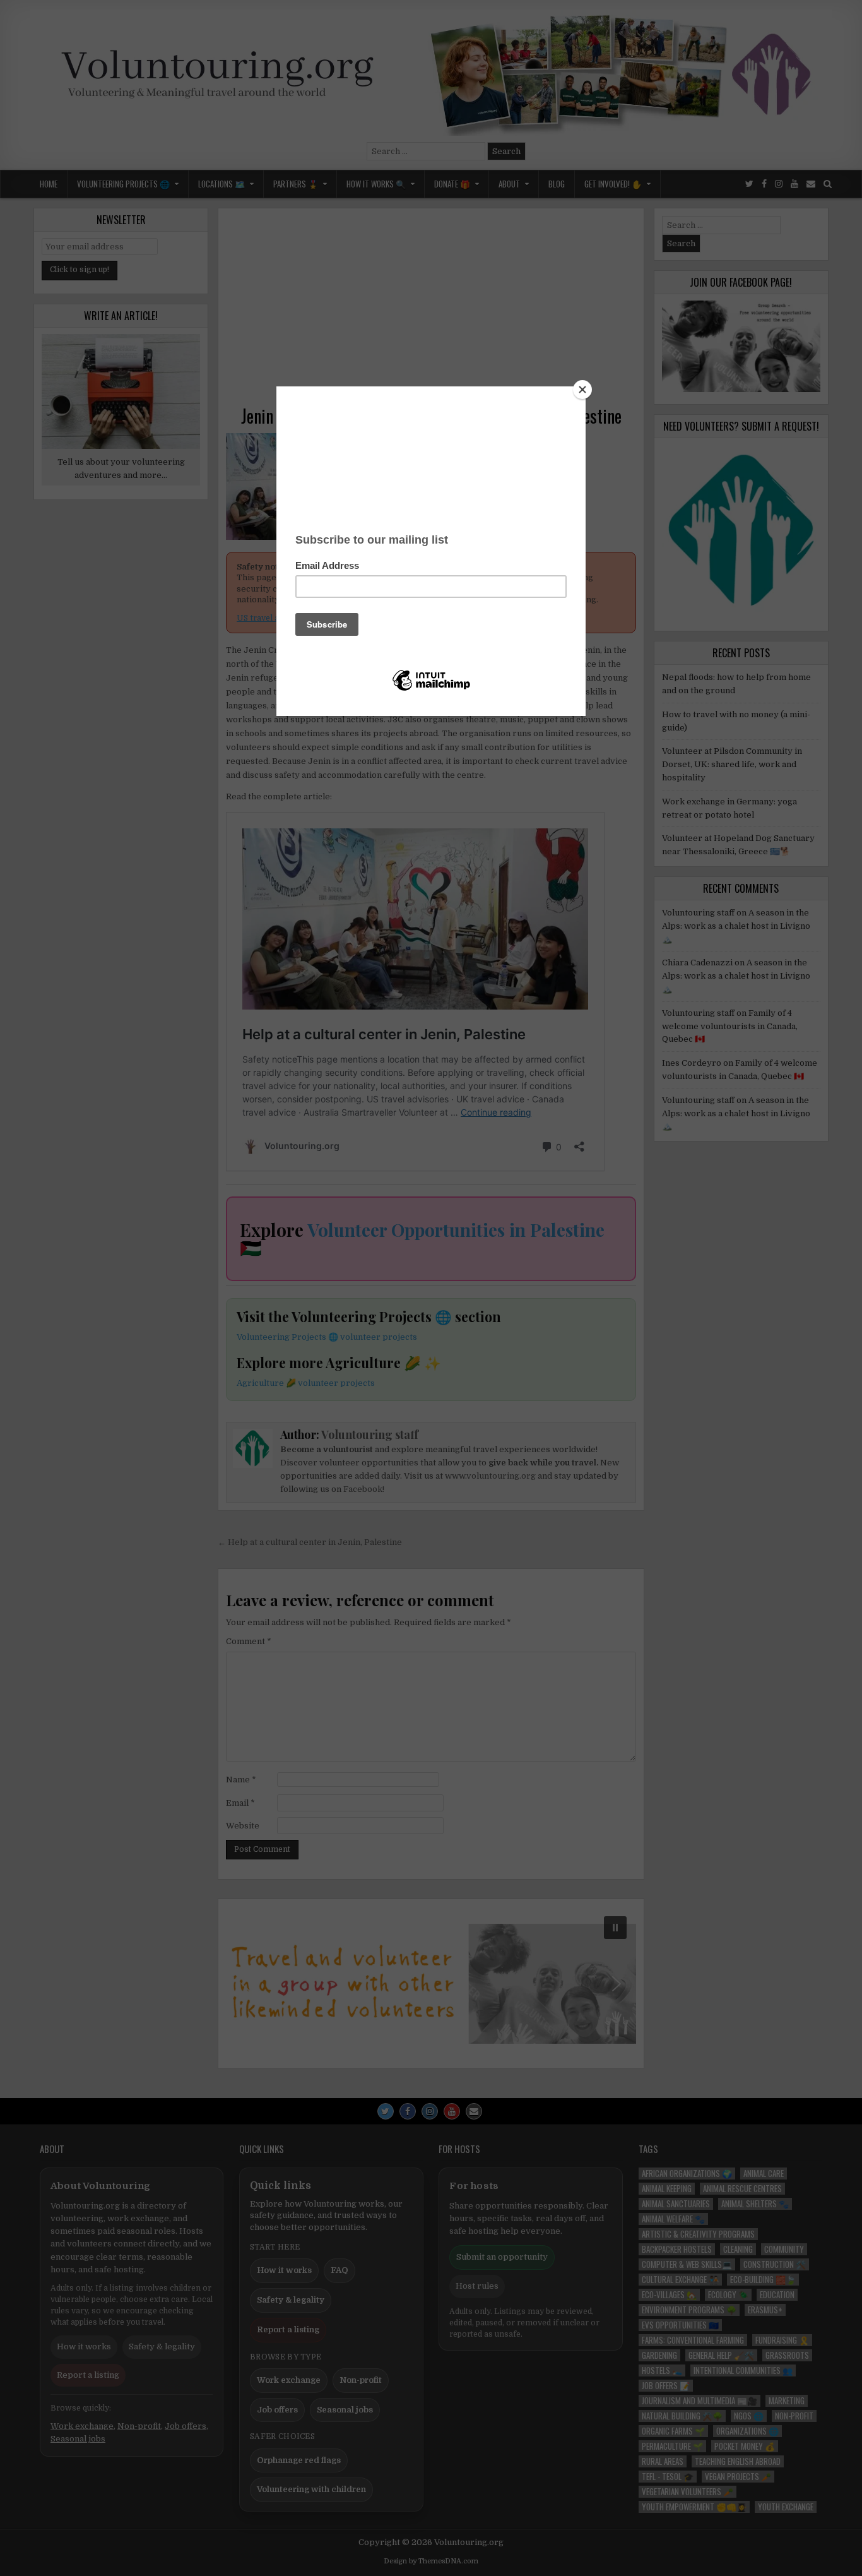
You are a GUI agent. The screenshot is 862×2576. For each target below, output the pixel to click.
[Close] (582, 390)
